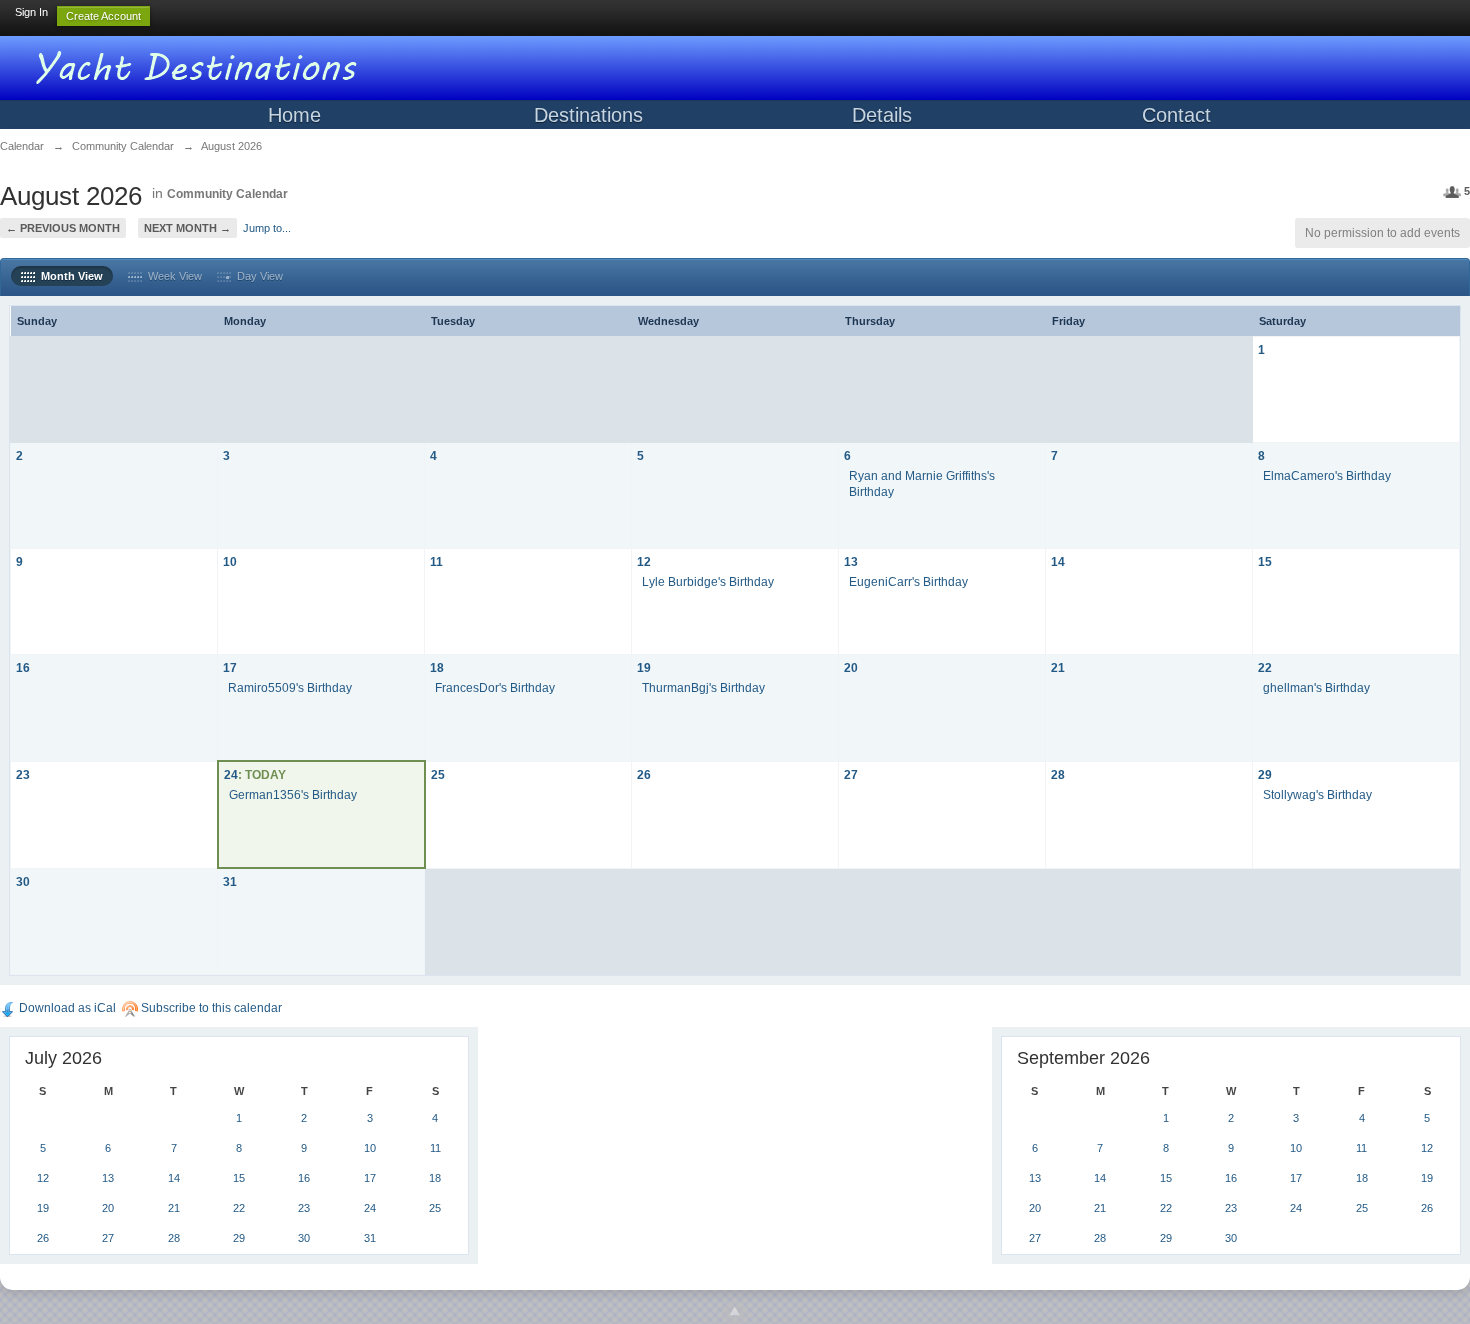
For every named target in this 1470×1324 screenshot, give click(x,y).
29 (1265, 774)
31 (230, 881)
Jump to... (267, 228)
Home (294, 115)
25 (438, 774)
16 (23, 667)
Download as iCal (66, 1008)
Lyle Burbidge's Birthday (708, 581)
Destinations (588, 115)
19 (644, 667)
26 (644, 774)
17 (230, 667)
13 (851, 561)
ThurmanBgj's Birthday (703, 687)
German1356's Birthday (293, 794)
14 (1058, 561)
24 (231, 774)
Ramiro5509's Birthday (290, 687)
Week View (172, 276)
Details (882, 115)
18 (437, 667)
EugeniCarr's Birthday (908, 581)
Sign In (31, 12)
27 (851, 774)
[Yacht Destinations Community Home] (200, 64)
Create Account (103, 16)
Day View (257, 276)
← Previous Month (63, 228)
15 (1265, 561)
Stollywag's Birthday (1317, 794)
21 (1058, 667)
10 (230, 561)
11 (436, 561)
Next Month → (187, 228)
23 (23, 774)
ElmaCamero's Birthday (1327, 475)
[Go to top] (735, 1312)
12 (644, 561)
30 (23, 881)
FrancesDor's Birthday (495, 687)
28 (1058, 774)
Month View (69, 276)
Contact (1176, 115)
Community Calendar (227, 194)
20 (851, 667)
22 (1265, 667)
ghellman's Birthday (1316, 687)
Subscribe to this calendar (210, 1008)
